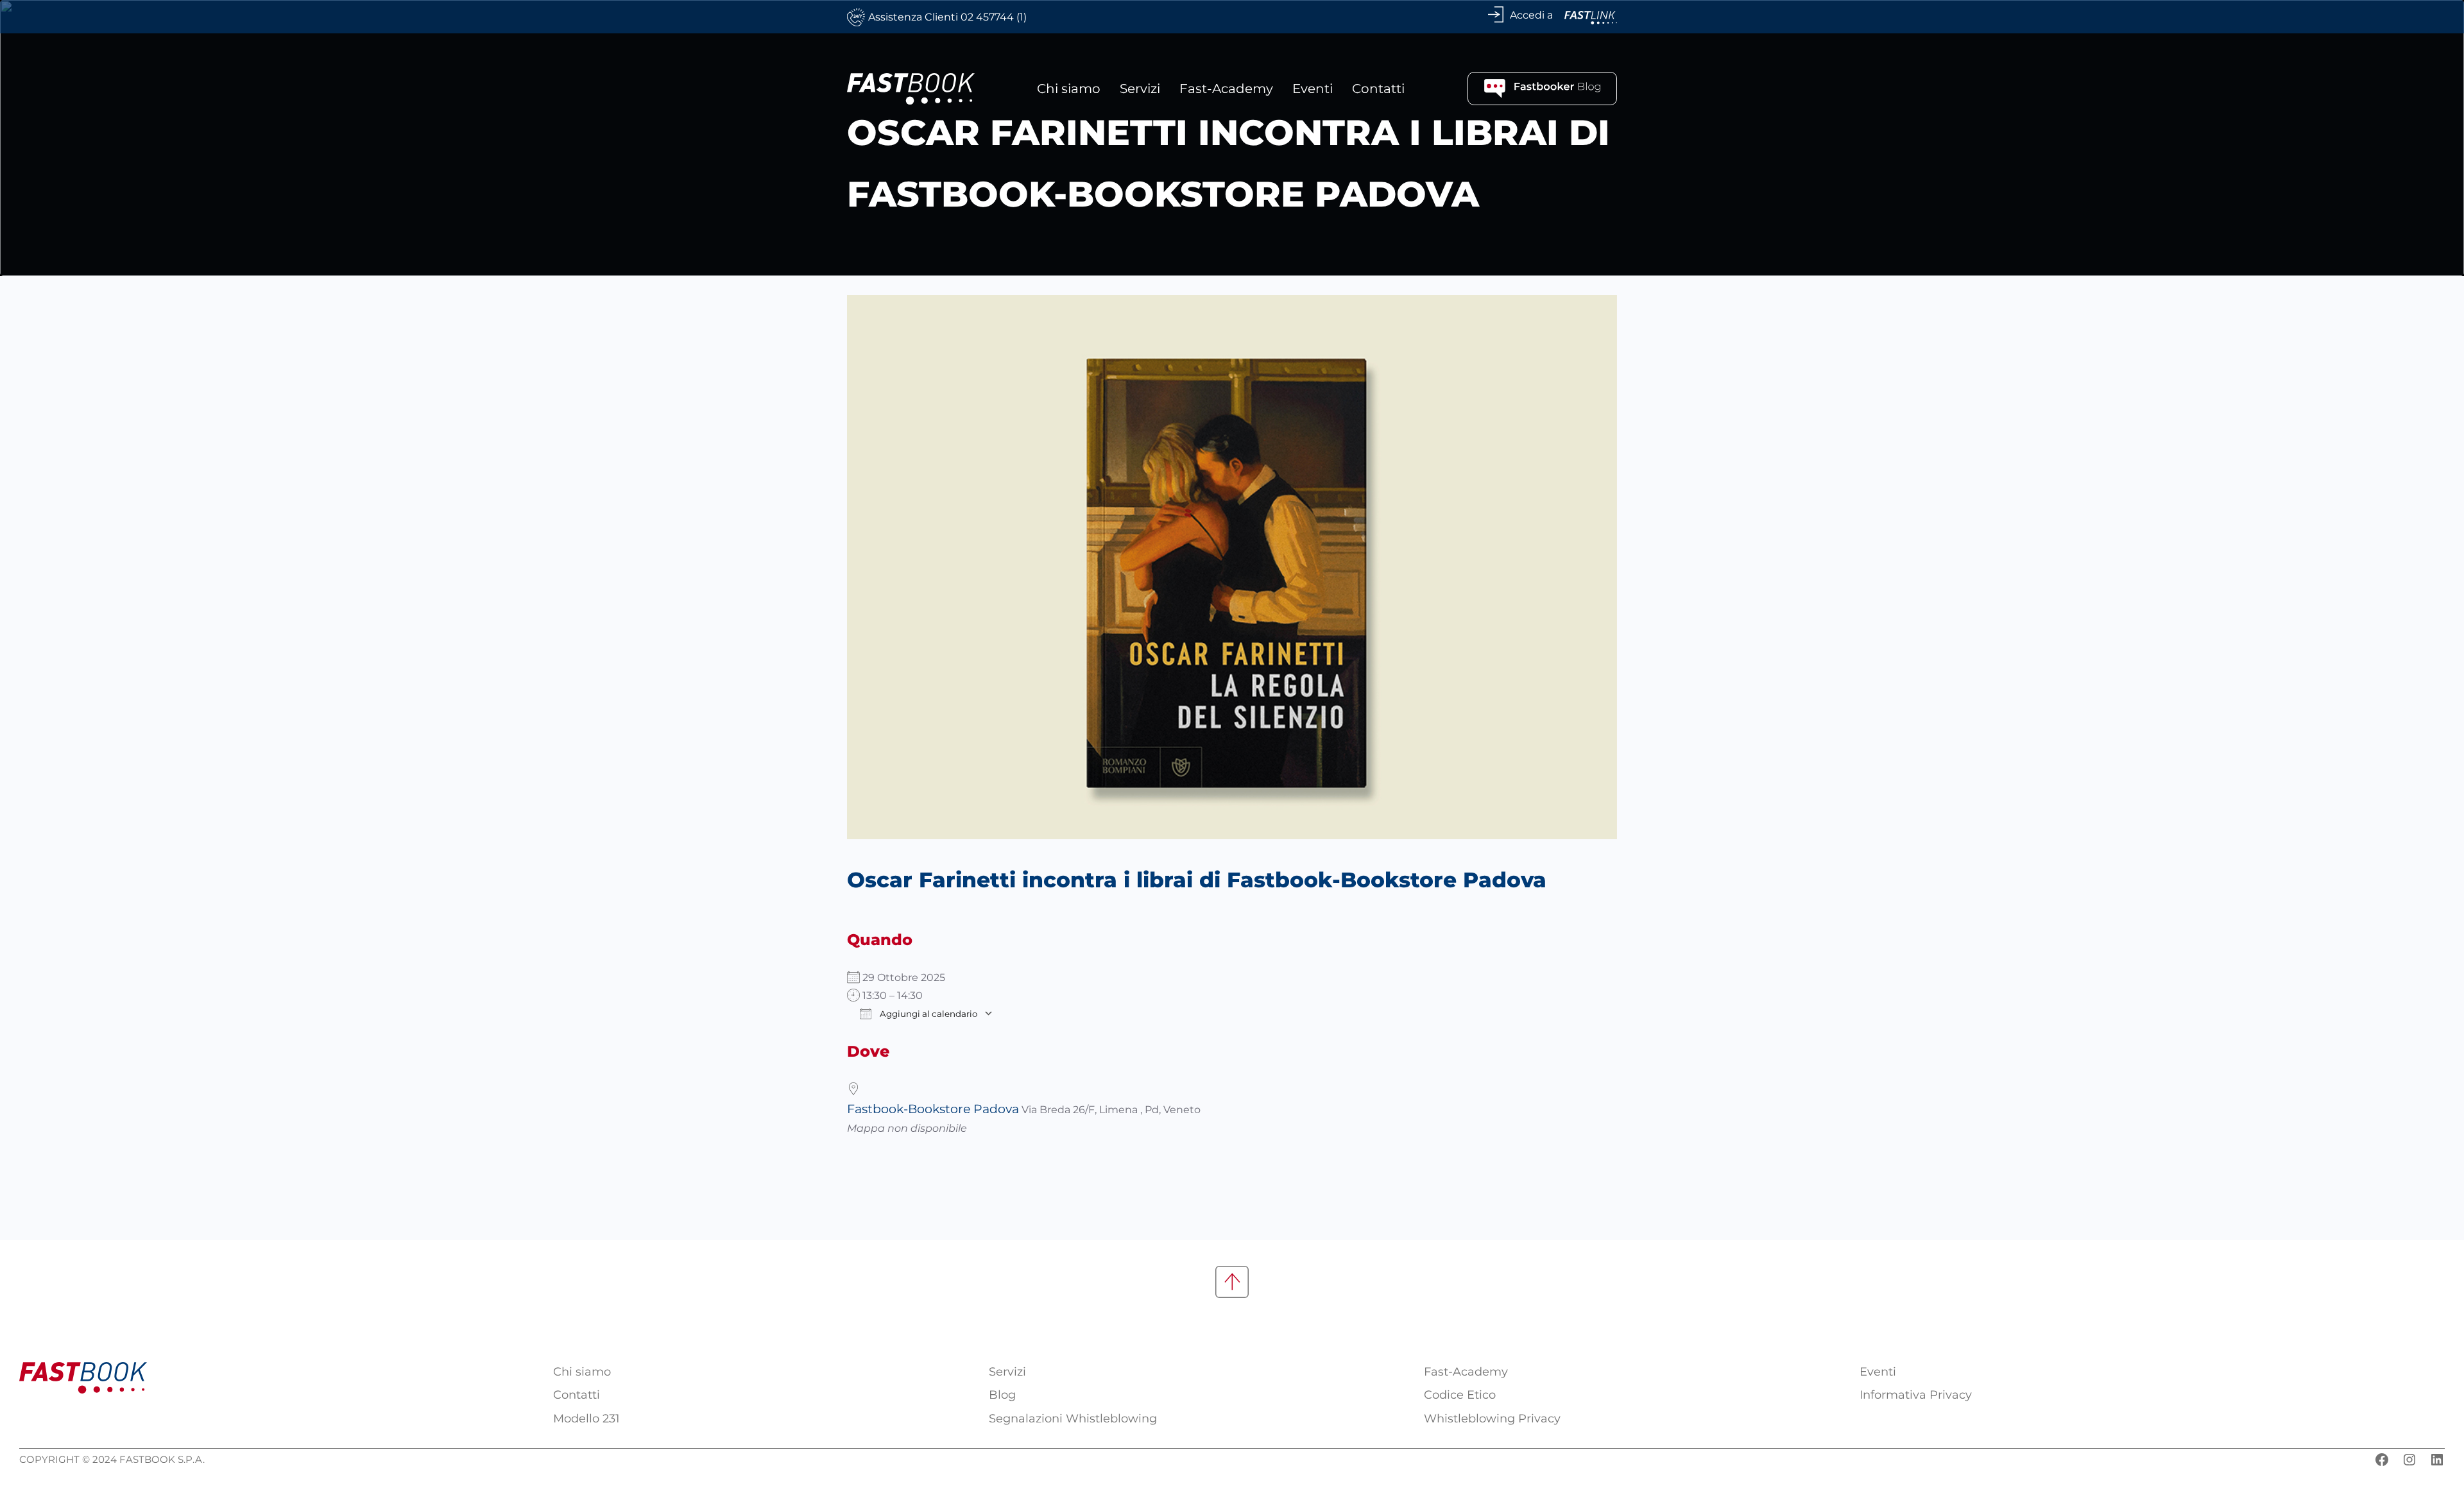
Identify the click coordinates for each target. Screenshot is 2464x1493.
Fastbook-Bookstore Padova (933, 1109)
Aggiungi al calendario (928, 1014)
